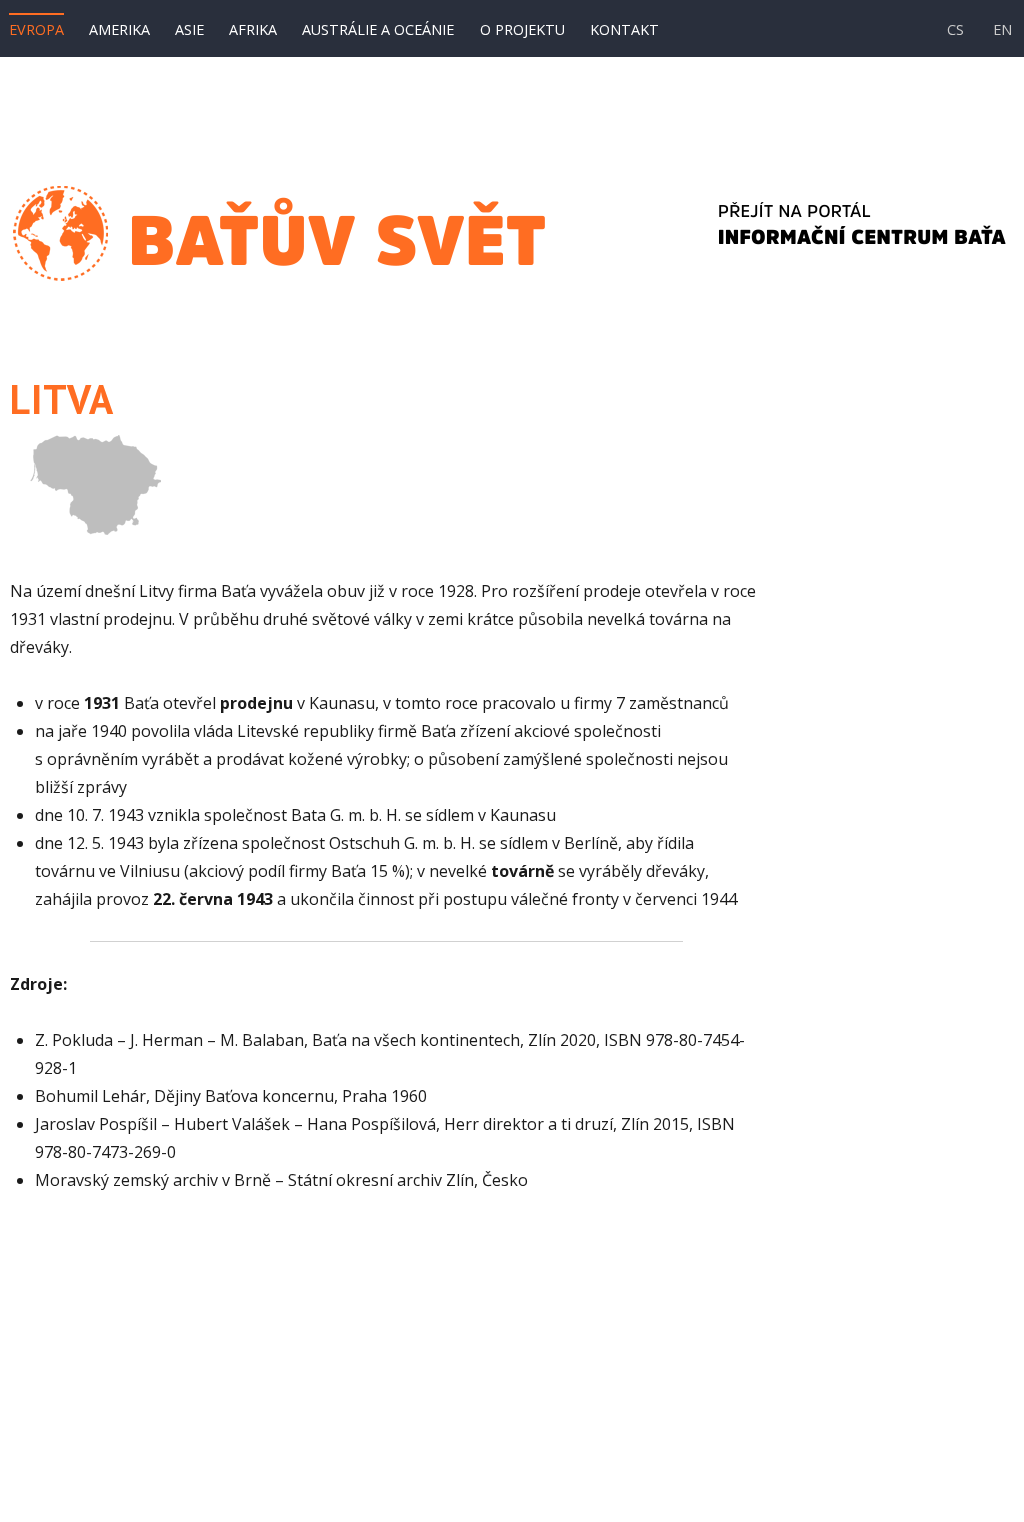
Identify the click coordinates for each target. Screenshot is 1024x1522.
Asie (189, 29)
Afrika (253, 29)
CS (955, 29)
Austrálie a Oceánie (378, 29)
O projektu (522, 29)
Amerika (119, 29)
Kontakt (624, 29)
